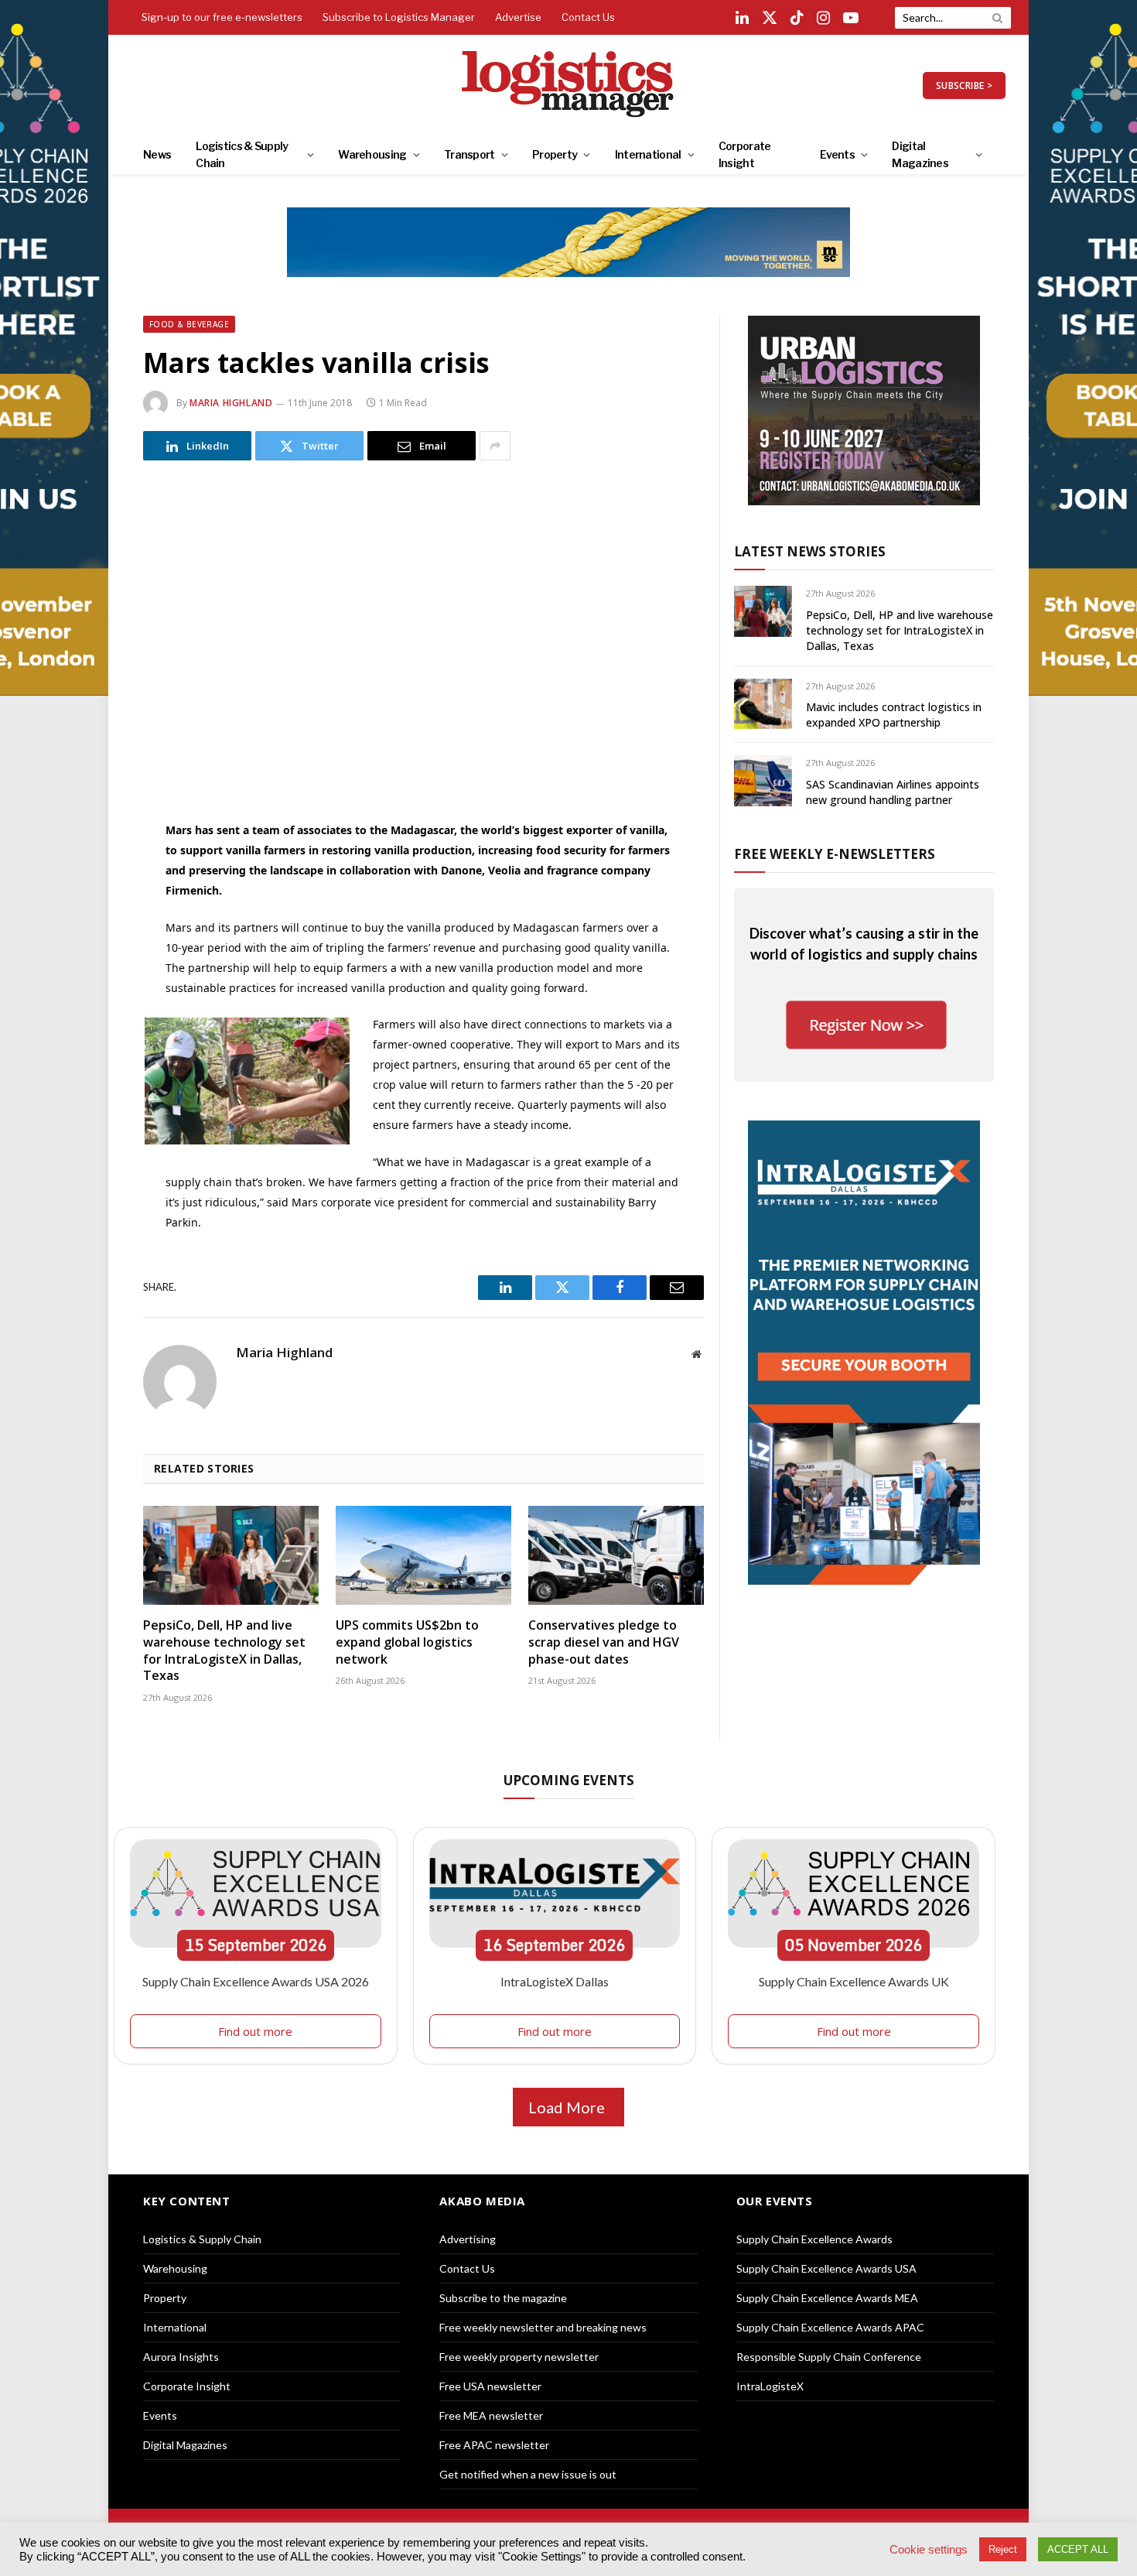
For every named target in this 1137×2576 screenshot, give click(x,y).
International (648, 154)
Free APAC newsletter (494, 2445)
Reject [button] (1003, 2549)
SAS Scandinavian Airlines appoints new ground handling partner (893, 792)
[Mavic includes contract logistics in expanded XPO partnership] (763, 704)
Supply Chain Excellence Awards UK (854, 1981)
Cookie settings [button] (929, 2550)
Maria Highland (231, 403)
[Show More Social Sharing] (495, 446)
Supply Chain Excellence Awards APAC (830, 2327)
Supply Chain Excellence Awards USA (826, 2268)
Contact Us (588, 17)
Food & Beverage (189, 324)
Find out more (255, 2031)
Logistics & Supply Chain (242, 154)
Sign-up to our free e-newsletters (222, 17)
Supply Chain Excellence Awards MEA (827, 2298)
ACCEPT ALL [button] (1078, 2549)
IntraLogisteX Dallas (555, 1981)
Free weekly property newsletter (519, 2357)
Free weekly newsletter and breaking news (543, 2327)
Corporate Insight (745, 154)
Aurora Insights (181, 2357)
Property (555, 154)
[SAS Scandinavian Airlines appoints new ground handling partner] (763, 780)
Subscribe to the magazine (503, 2298)
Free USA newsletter (490, 2386)
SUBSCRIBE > (964, 86)
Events (837, 154)
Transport (469, 154)
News (157, 154)
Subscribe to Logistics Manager (399, 17)
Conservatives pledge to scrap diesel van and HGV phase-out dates (604, 1642)
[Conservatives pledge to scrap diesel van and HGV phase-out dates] (616, 1555)
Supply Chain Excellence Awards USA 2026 (256, 1981)
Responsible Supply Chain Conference (829, 2357)
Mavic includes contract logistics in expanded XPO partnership (894, 715)
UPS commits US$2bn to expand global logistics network (407, 1642)
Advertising (468, 2239)
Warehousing (372, 154)
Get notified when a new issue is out (528, 2474)
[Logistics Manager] (569, 85)
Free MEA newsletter (491, 2415)
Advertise (518, 17)
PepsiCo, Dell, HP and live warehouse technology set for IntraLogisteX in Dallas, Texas (224, 1651)
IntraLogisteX (770, 2386)
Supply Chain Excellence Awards (814, 2239)
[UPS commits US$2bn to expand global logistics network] (423, 1555)
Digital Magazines (920, 154)
